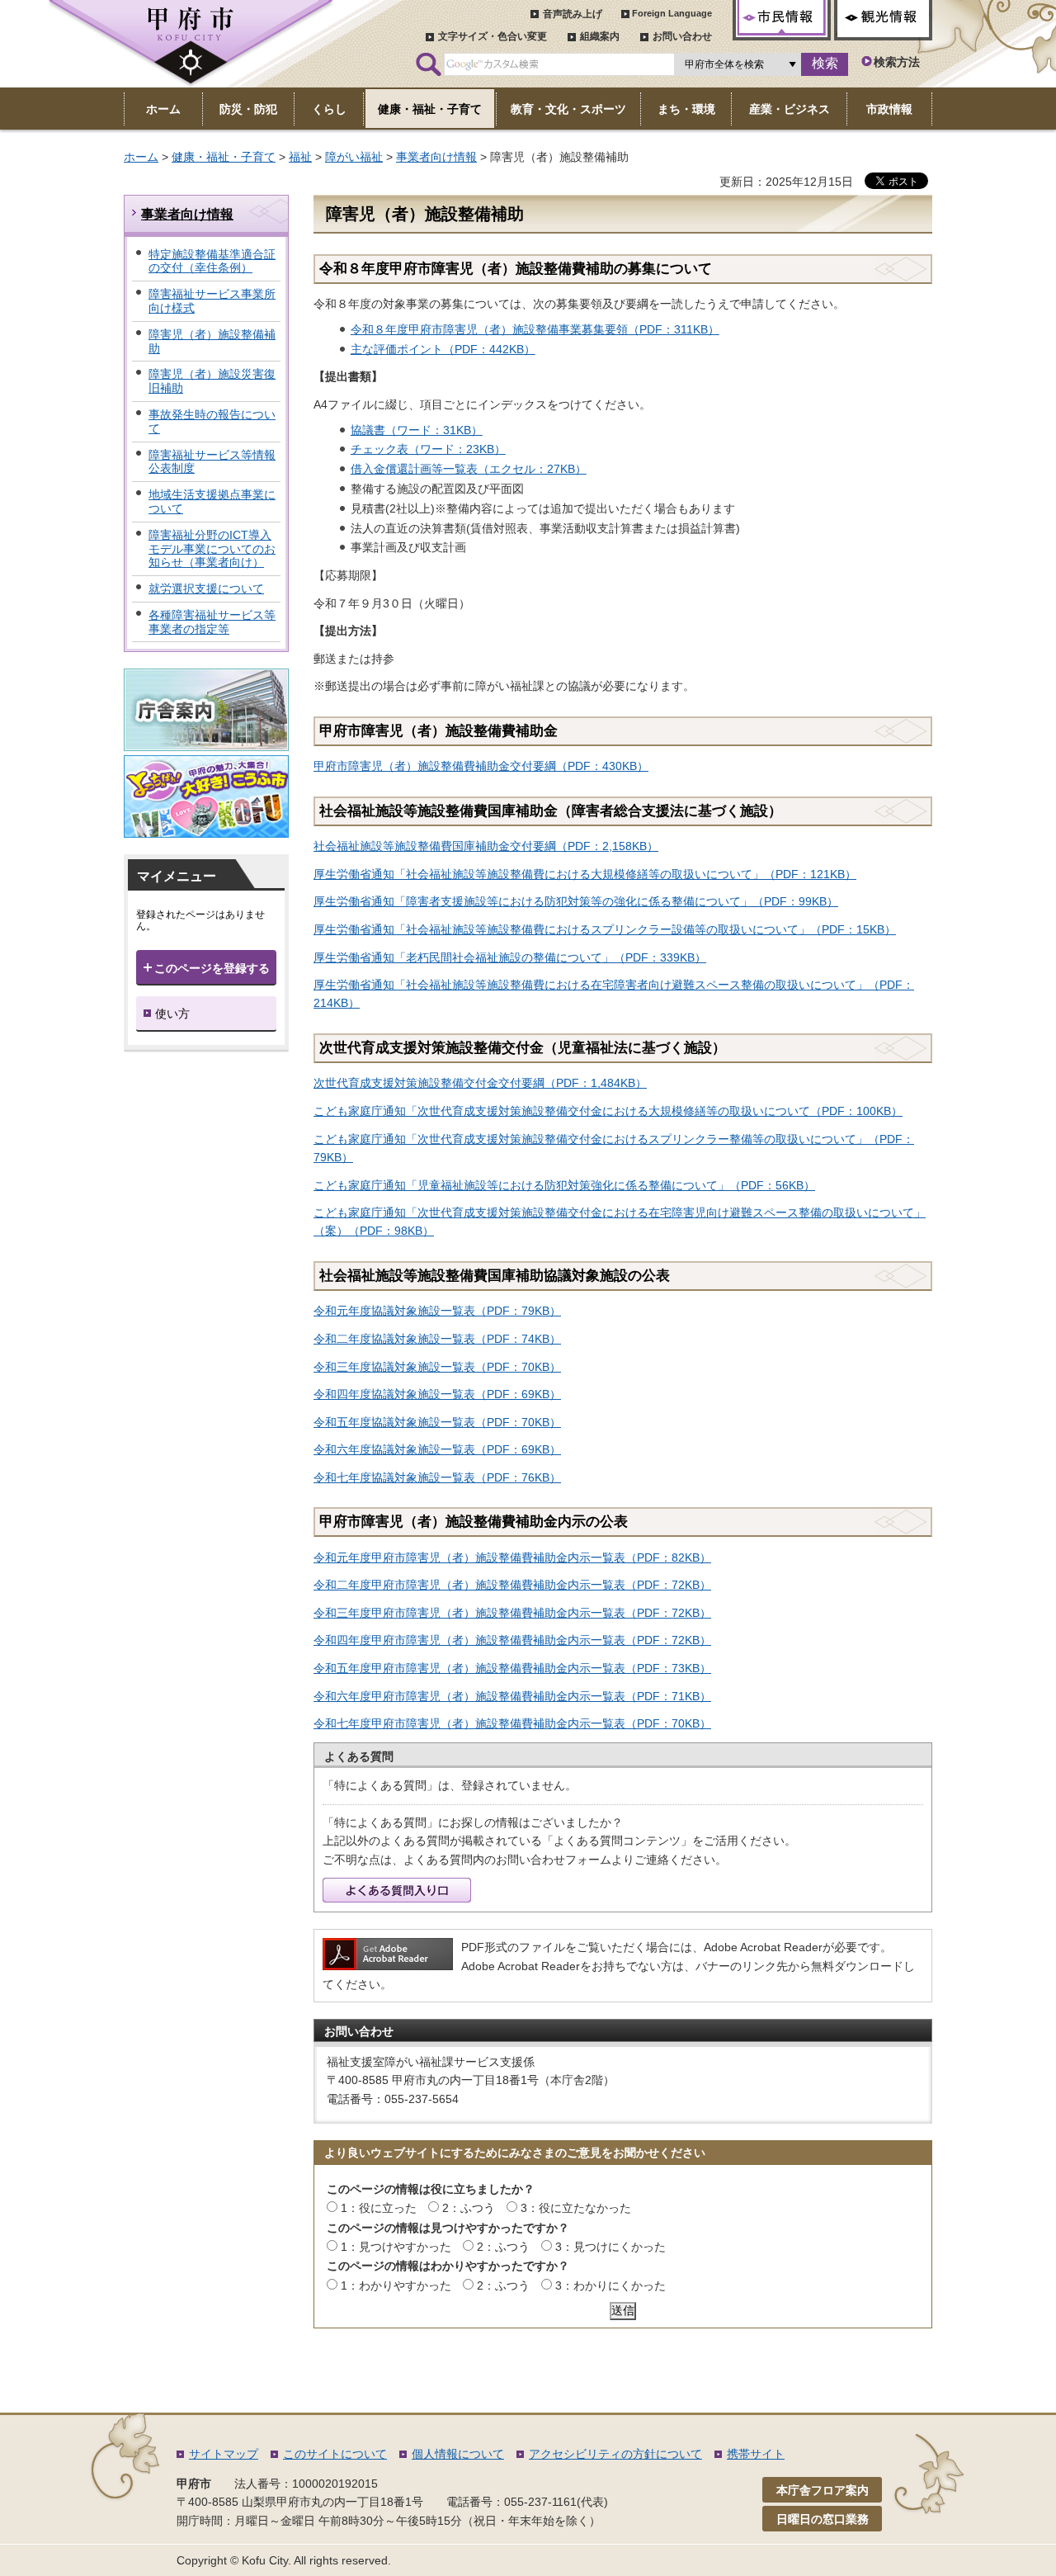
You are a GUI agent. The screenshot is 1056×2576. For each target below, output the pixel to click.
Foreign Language (672, 13)
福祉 (300, 157)
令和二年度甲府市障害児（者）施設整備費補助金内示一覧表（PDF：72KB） (512, 1585)
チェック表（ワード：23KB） (428, 449)
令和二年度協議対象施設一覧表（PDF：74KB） (437, 1339)
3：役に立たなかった (576, 2208)
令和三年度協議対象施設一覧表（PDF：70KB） (437, 1367)
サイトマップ (224, 2454)
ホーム (141, 157)
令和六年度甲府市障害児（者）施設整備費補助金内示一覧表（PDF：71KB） (512, 1696)
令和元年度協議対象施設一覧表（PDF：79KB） (437, 1311)
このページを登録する (212, 968)
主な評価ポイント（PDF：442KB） (443, 349)
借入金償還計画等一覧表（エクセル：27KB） (469, 469)
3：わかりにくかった (610, 2285)
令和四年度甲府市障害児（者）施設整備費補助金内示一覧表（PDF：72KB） (512, 1640)
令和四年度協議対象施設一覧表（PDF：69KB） (437, 1394)
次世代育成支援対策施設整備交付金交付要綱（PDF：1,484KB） (480, 1083)
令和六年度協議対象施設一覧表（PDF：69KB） (437, 1449)
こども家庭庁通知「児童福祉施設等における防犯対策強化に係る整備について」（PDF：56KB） (564, 1185)
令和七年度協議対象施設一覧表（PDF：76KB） (437, 1477)
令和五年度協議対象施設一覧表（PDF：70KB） (437, 1422)
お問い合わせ (682, 36)
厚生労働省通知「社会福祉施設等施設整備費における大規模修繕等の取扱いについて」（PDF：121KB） (585, 874)
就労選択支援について (206, 588)
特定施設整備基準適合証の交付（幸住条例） (212, 261)
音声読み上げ (573, 14)
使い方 (172, 1014)
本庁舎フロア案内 (823, 2490)
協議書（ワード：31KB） (417, 430)
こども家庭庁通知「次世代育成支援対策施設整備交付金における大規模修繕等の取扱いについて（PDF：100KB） (608, 1111)
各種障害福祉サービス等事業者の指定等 (212, 622)
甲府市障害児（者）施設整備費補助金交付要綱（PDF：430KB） (481, 766)
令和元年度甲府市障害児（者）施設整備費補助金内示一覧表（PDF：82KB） (512, 1557)
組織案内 (600, 36)
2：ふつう (469, 2208)
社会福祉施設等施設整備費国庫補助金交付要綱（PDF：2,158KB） (486, 846)
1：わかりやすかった (396, 2285)
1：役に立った (379, 2208)
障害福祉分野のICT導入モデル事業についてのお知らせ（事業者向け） (212, 549)
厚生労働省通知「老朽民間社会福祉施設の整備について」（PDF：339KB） (510, 957)
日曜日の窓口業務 (823, 2519)
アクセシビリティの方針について (615, 2454)
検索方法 (897, 62)
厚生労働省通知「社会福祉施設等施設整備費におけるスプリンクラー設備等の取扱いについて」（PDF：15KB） (605, 929)
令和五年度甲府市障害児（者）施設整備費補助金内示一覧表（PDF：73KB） (512, 1668)
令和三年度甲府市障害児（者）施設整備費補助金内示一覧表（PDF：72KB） (512, 1613)
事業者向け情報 (436, 157)
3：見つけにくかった (610, 2247)
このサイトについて (335, 2454)
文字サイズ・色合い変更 (493, 36)
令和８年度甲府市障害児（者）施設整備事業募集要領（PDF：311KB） (535, 329)
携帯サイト (756, 2454)
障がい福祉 (354, 157)
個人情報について (458, 2454)
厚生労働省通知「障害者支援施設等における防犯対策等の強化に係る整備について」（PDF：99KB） (576, 901)
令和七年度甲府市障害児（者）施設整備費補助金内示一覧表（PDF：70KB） (512, 1723)
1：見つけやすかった (396, 2247)
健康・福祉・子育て (224, 157)
